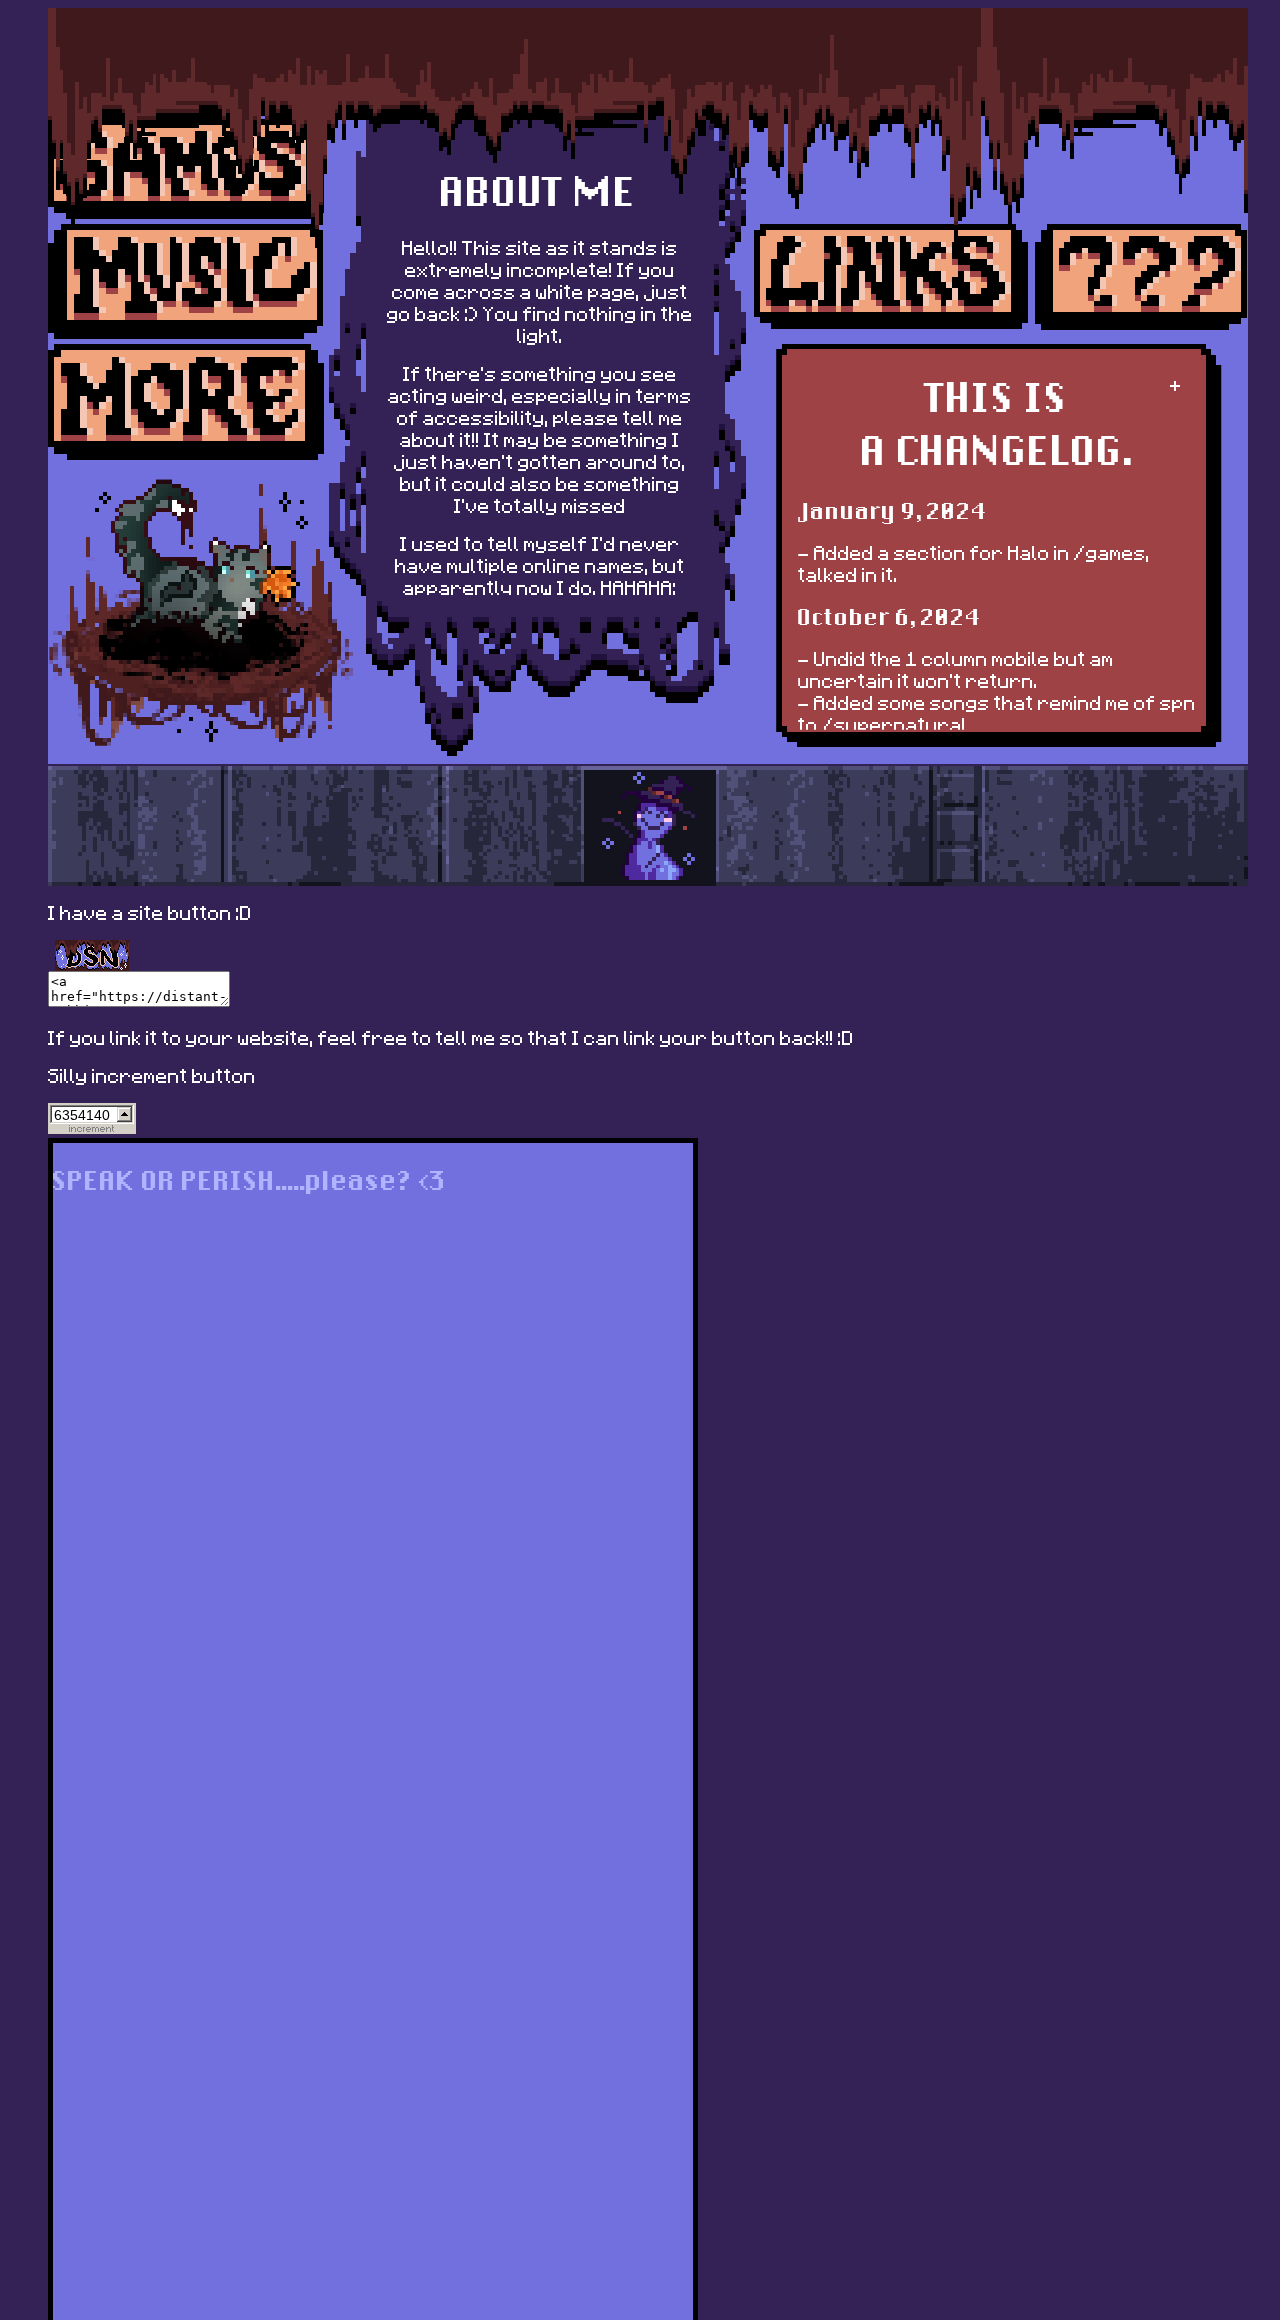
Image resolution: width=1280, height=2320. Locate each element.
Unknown (1141, 277)
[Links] (892, 277)
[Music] (186, 282)
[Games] (186, 169)
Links (892, 277)
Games (186, 169)
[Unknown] (1141, 277)
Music (186, 282)
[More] (186, 402)
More (186, 402)
